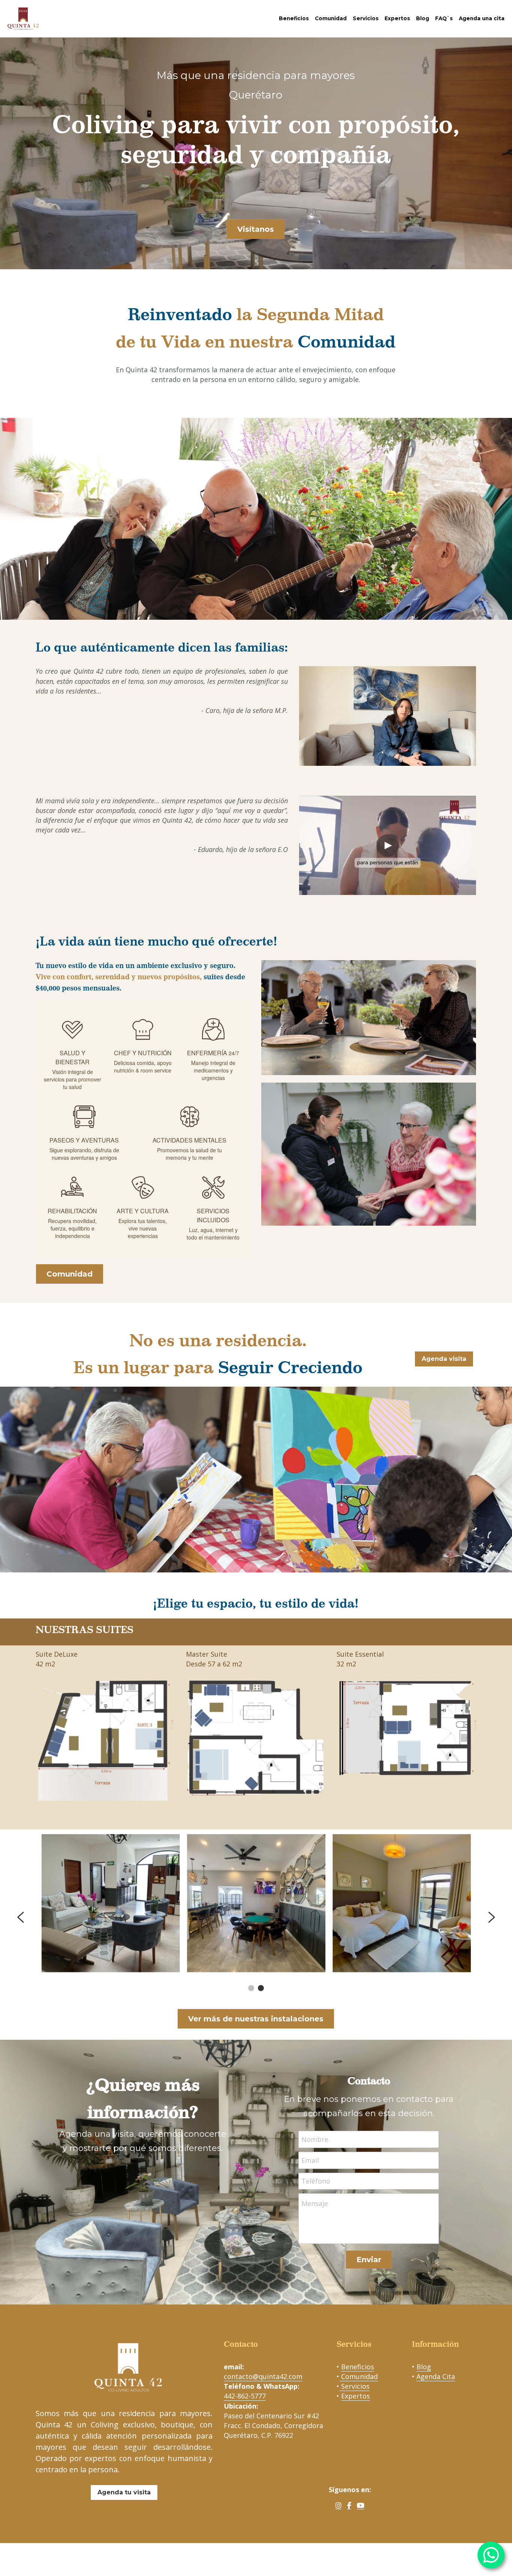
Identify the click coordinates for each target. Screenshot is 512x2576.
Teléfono (316, 2181)
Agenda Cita (436, 2376)
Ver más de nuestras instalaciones (256, 2019)
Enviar (369, 2260)
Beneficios (358, 2367)
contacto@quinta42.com (263, 2376)
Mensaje (315, 2203)
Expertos (356, 2396)
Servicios (354, 2386)
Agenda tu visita (124, 2492)
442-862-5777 (245, 2396)
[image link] (23, 18)
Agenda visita (444, 1359)
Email (310, 2160)
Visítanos (256, 229)
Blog (424, 2367)
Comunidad (70, 1274)
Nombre (315, 2139)
